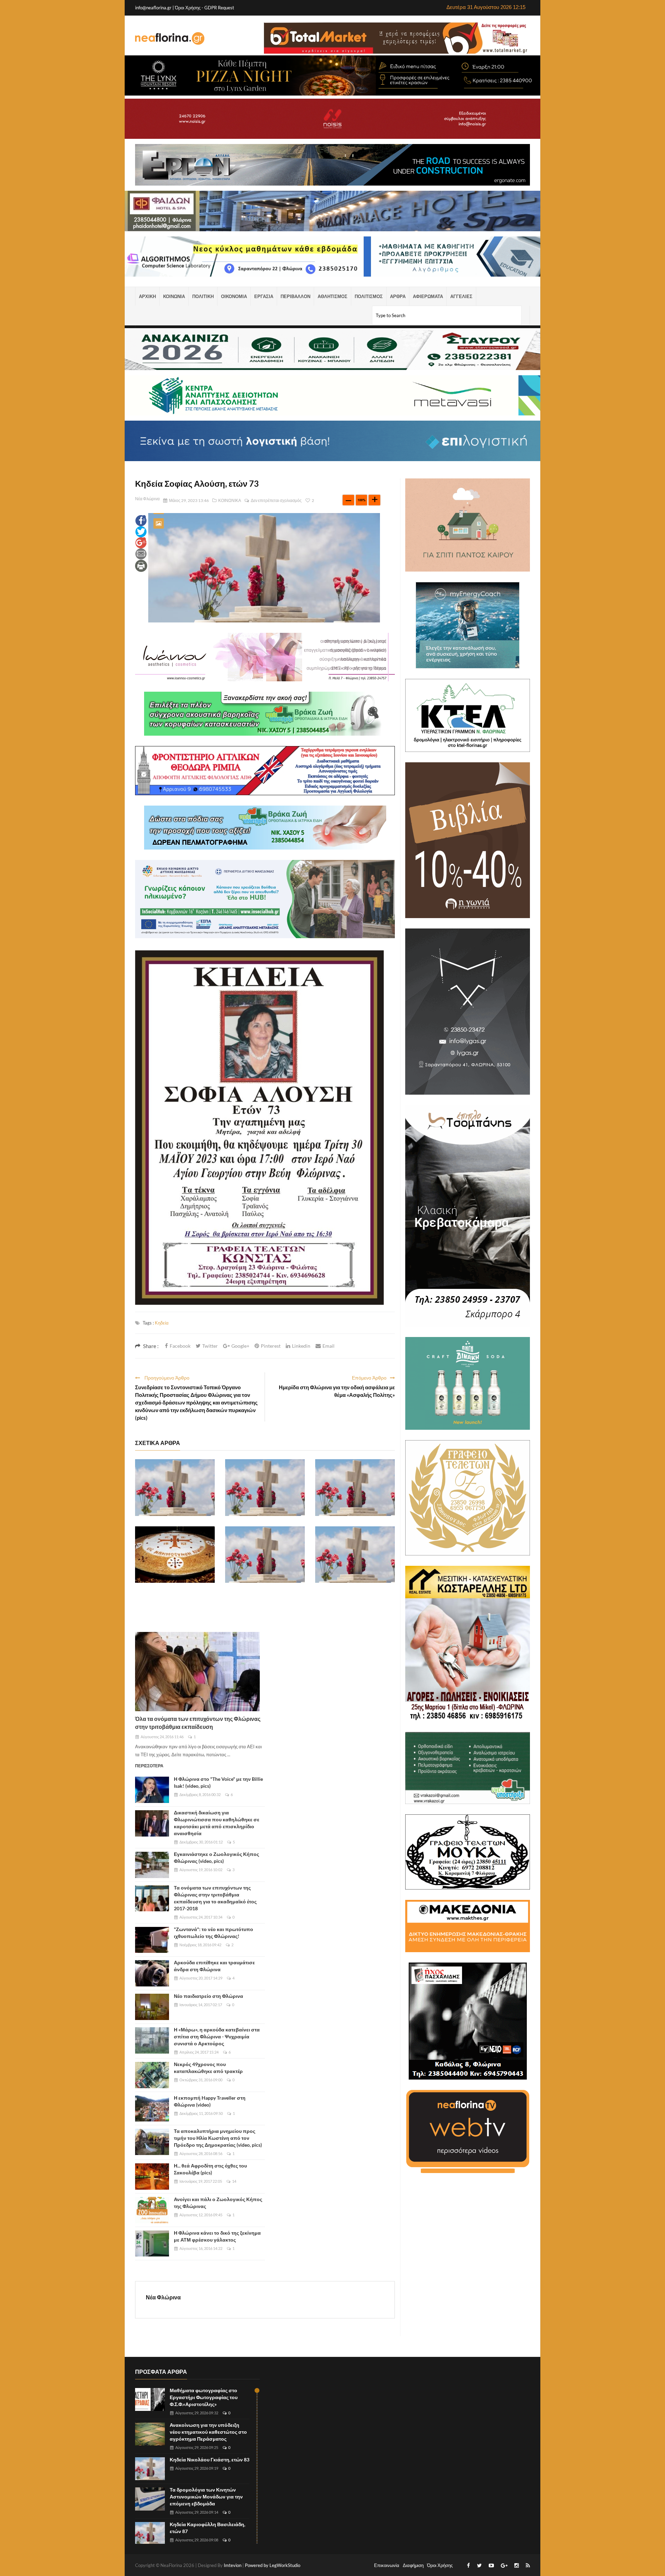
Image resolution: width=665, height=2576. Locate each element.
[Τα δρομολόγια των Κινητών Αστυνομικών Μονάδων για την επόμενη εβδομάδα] (150, 2499)
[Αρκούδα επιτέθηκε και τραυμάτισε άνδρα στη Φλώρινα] (152, 1973)
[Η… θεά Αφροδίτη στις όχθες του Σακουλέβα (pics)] (152, 2176)
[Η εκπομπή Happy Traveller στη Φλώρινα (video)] (152, 2109)
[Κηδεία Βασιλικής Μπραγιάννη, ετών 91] (355, 1555)
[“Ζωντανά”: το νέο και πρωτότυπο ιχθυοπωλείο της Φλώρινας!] (152, 1940)
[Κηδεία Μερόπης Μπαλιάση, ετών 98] (265, 1555)
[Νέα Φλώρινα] (170, 38)
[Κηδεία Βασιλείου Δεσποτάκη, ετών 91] (355, 1488)
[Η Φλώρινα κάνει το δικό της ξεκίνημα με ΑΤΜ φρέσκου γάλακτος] (152, 2244)
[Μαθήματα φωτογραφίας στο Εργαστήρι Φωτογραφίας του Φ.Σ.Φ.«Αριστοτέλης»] (150, 2400)
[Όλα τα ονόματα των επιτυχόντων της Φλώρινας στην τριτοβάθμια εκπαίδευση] (197, 1672)
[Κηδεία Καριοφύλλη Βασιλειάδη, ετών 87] (265, 1488)
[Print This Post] (141, 565)
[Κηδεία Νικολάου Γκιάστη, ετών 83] (175, 1488)
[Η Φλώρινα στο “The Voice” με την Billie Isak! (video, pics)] (152, 1790)
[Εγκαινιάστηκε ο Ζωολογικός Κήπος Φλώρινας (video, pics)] (152, 1865)
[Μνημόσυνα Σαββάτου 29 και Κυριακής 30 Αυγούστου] (175, 1555)
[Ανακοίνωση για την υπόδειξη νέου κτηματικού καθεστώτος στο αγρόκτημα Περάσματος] (150, 2434)
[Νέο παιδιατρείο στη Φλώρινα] (152, 2007)
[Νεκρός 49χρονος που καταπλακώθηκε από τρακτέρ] (152, 2075)
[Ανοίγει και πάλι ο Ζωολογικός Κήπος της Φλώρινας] (152, 2210)
